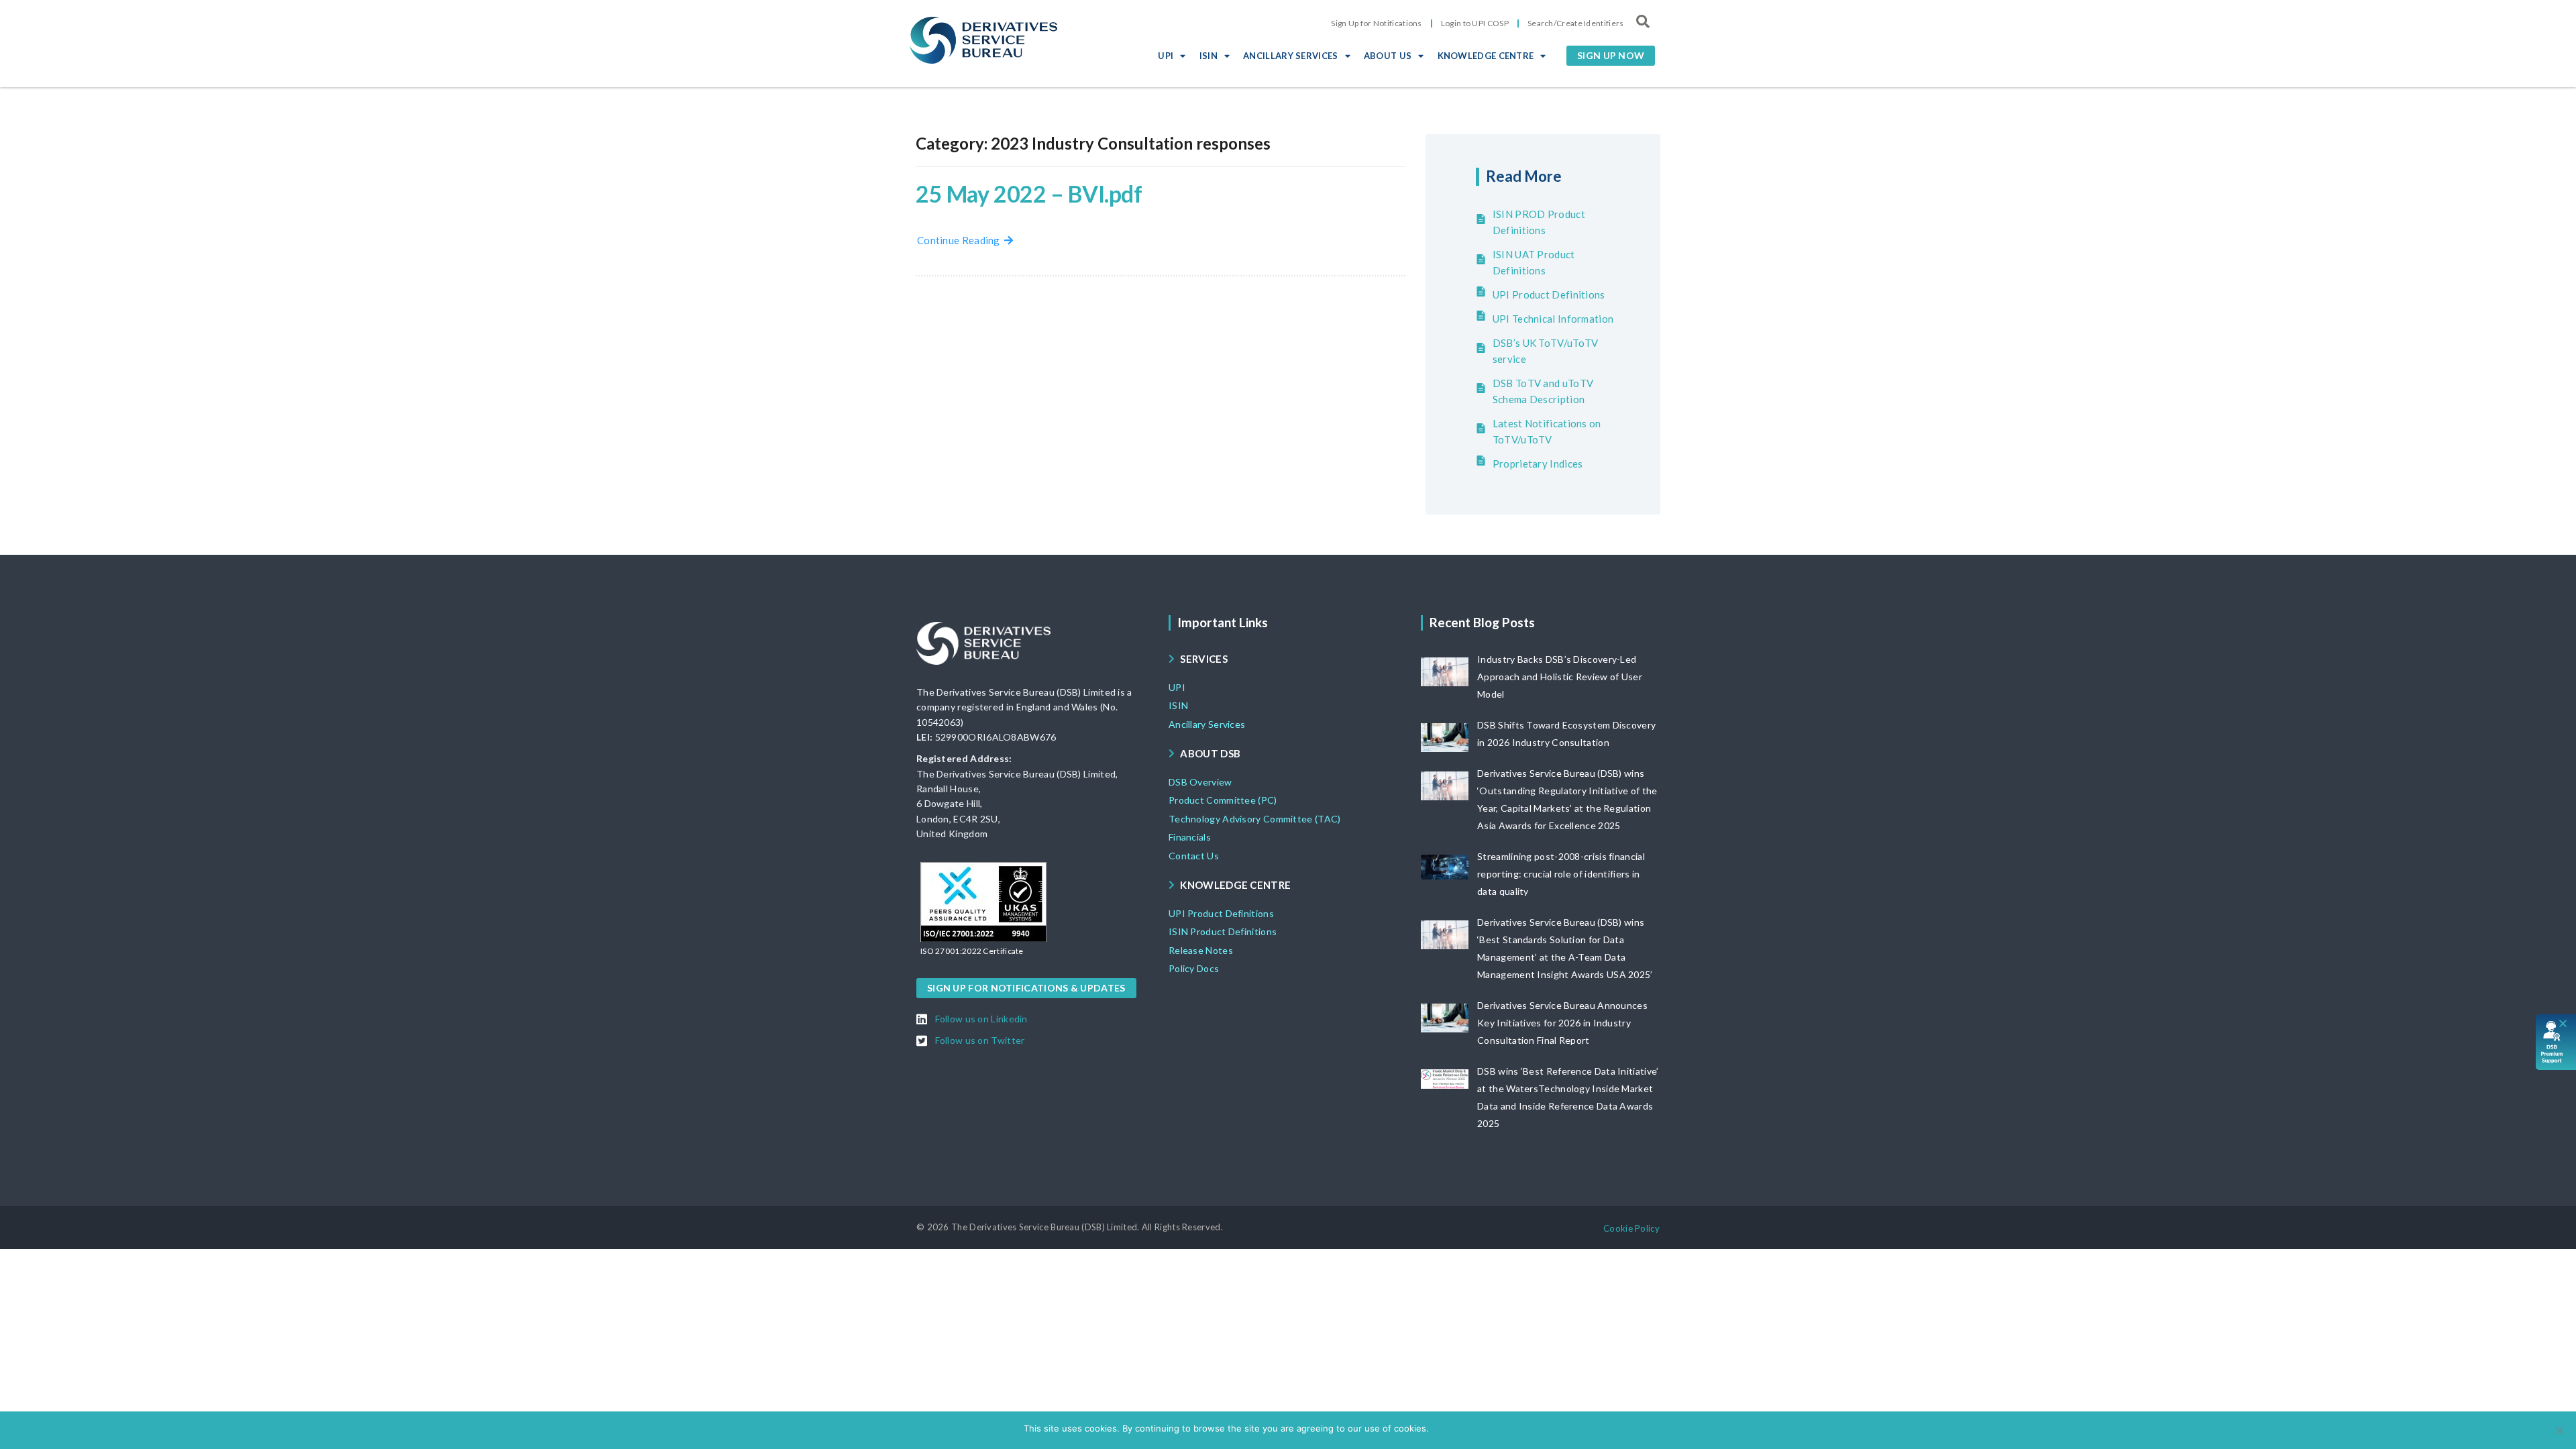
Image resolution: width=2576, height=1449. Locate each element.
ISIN (1209, 56)
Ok (1441, 1428)
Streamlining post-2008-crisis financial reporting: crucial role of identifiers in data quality (1561, 874)
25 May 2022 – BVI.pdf (1029, 194)
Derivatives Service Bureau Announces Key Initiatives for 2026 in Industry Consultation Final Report (1562, 1023)
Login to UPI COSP (1475, 23)
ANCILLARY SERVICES (1290, 56)
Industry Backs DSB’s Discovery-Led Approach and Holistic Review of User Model (1560, 677)
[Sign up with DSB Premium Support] (2556, 1042)
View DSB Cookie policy (1503, 1428)
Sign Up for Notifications (1377, 23)
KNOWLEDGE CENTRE (1486, 56)
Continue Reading (961, 240)
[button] (1611, 56)
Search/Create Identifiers (1576, 23)
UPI (1166, 56)
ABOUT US (1388, 56)
